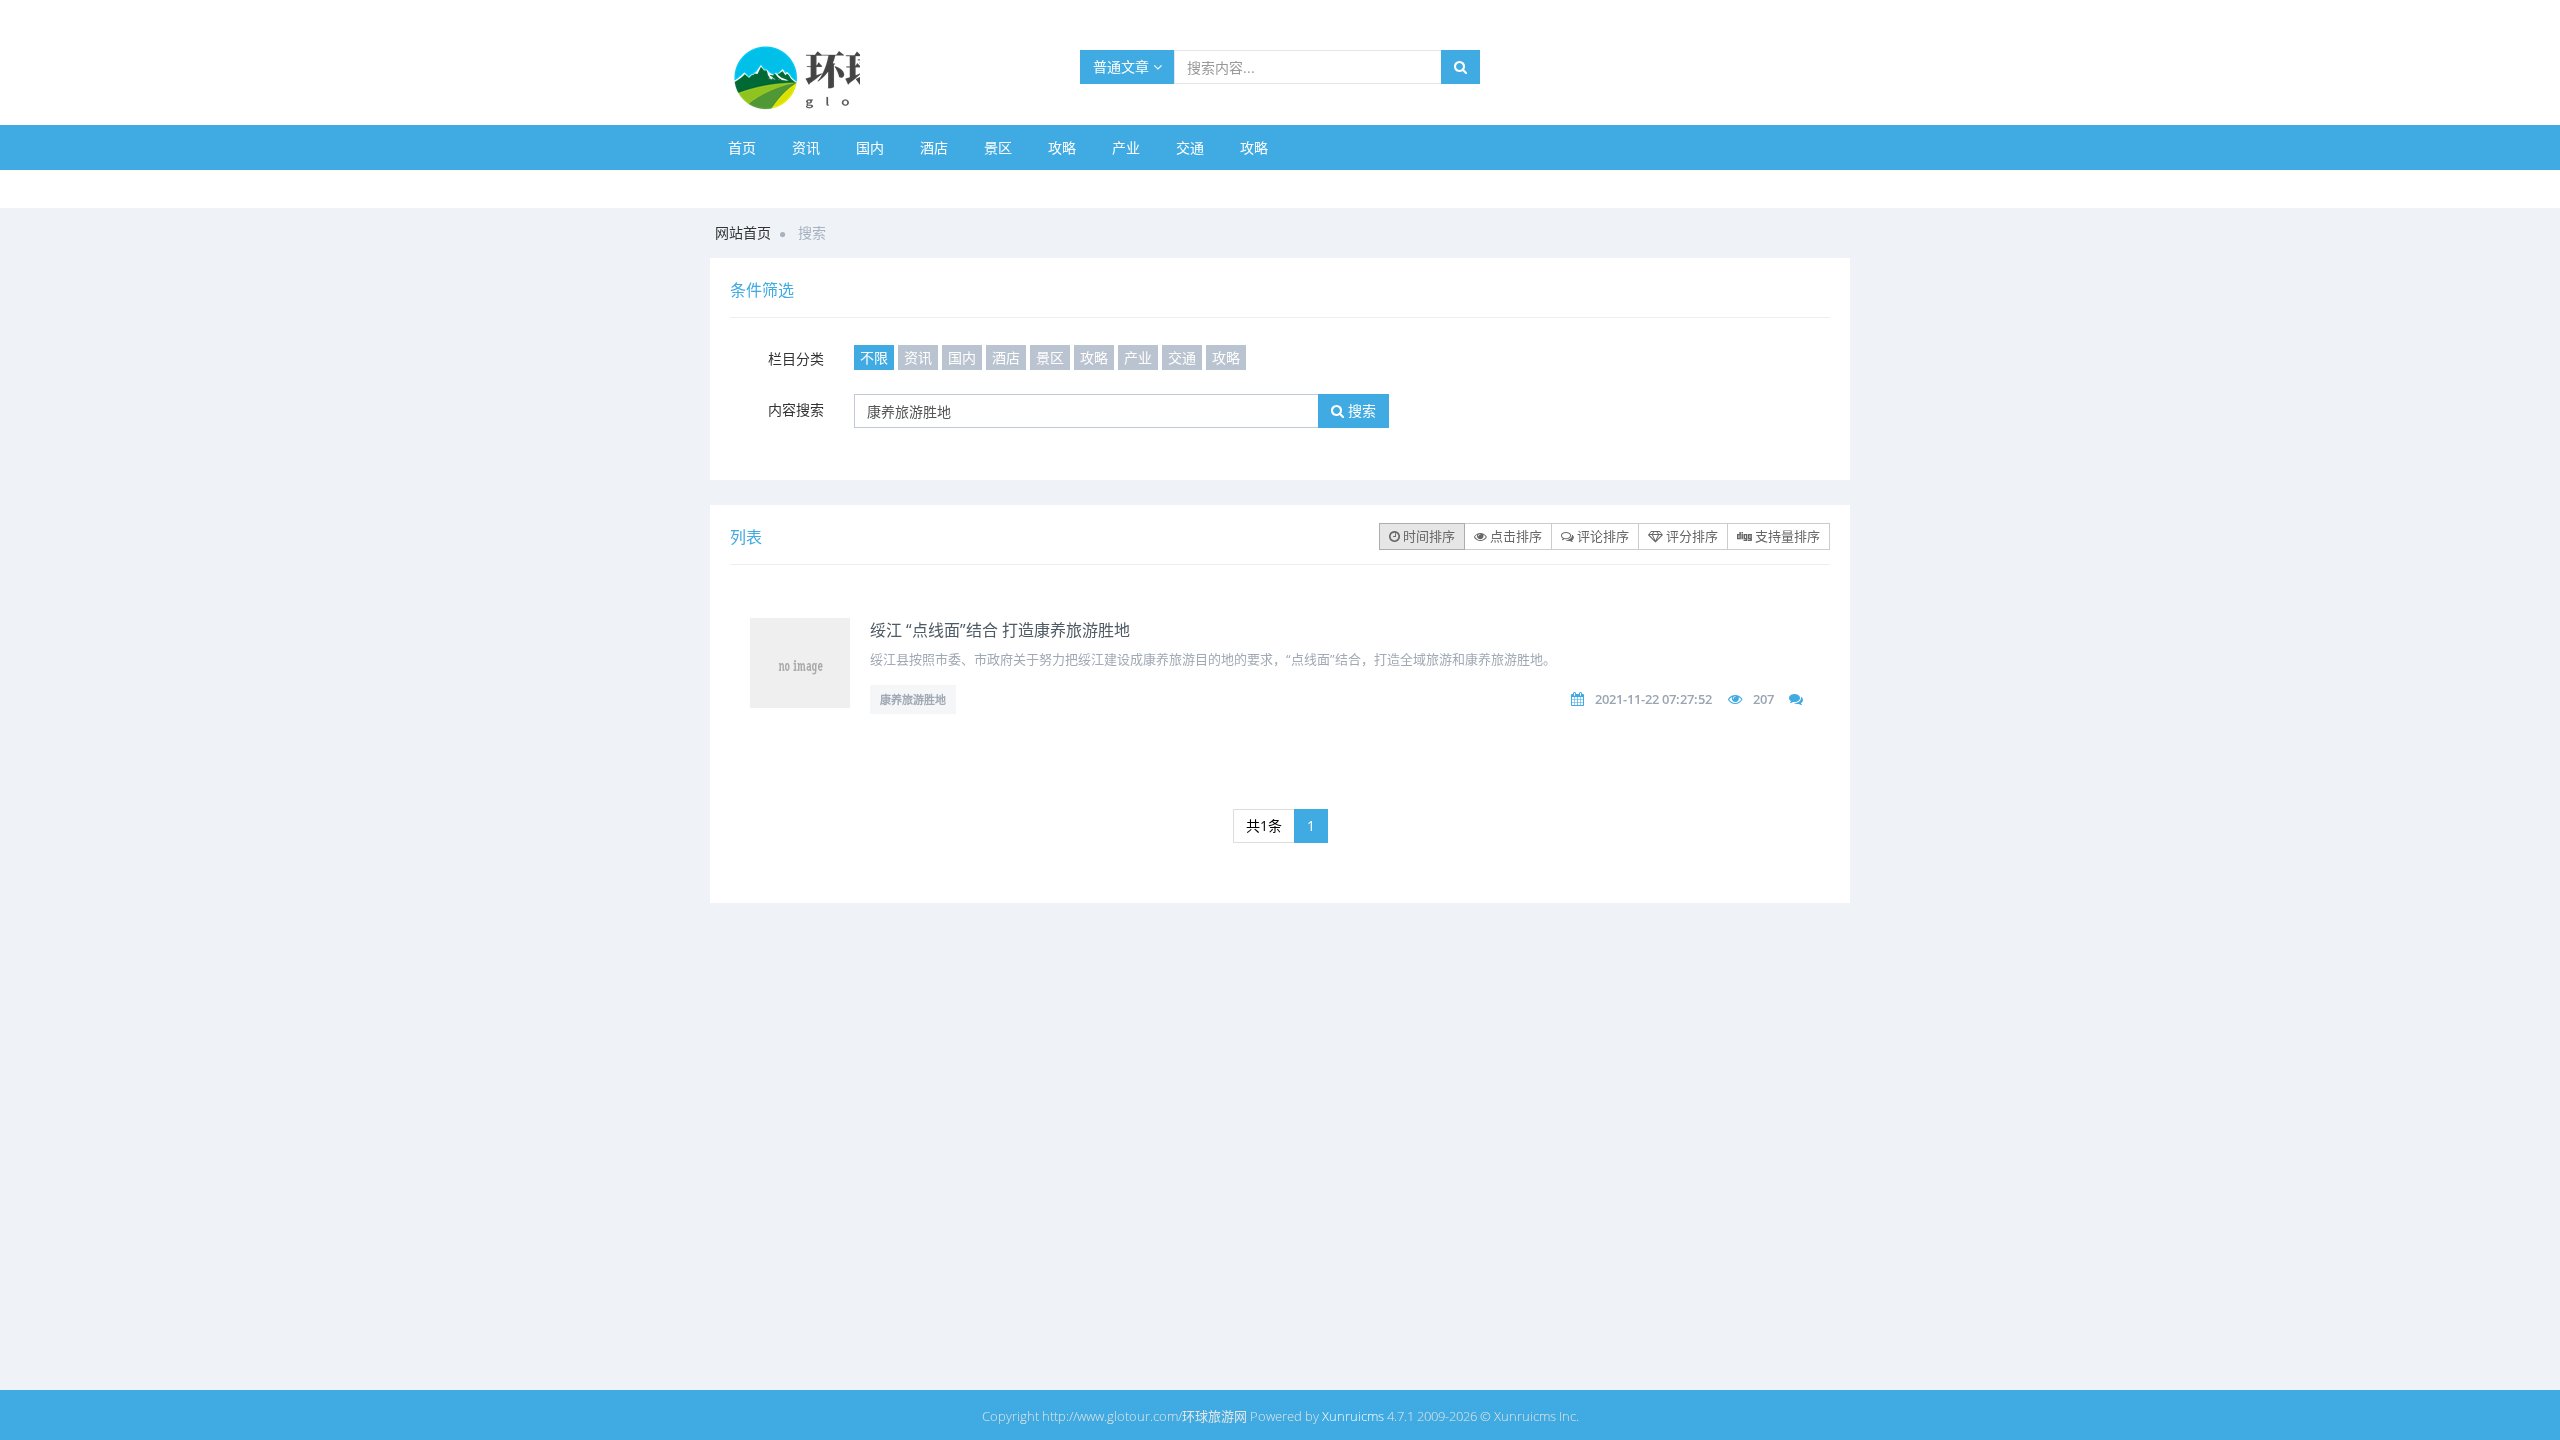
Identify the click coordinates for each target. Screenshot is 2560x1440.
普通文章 (1123, 66)
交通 (1190, 147)
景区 (998, 147)
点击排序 (1514, 536)
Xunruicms (1353, 1416)
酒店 (934, 147)
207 (1763, 699)
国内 (870, 147)
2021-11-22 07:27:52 (1653, 699)
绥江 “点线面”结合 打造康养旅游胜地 (1000, 630)
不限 (874, 357)
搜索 (1360, 410)
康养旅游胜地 (913, 699)
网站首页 (743, 232)
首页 (742, 147)
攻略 (1062, 147)
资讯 (806, 147)
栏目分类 (796, 358)
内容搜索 (796, 409)
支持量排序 (1786, 536)
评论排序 (1601, 536)
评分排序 (1690, 536)
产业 (1126, 147)
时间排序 (1427, 536)
